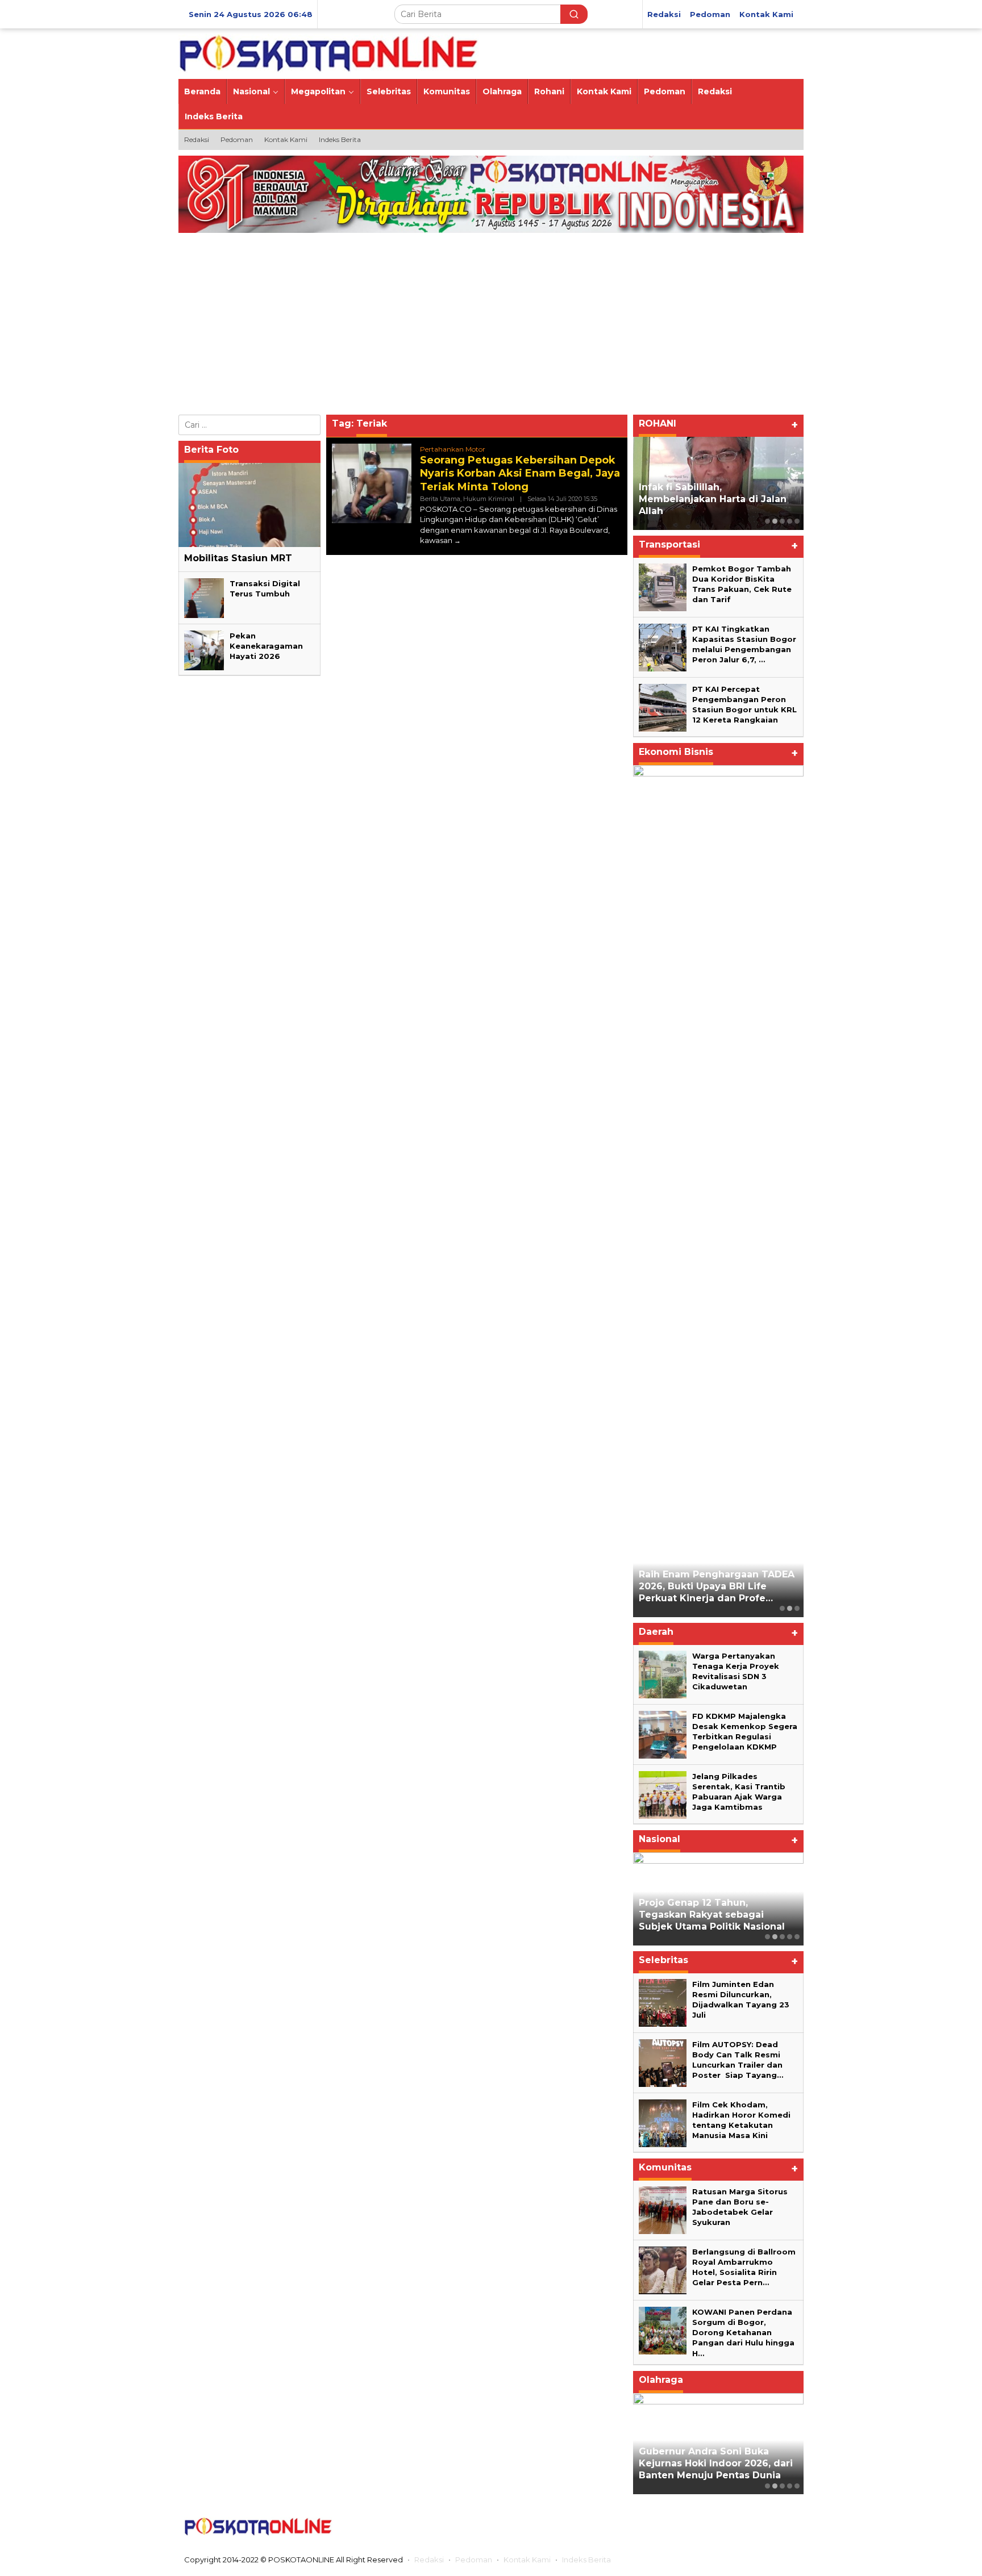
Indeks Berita (586, 2560)
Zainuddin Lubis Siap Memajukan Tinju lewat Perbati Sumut (715, 2463)
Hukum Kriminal (489, 499)
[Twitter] (721, 2527)
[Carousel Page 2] (775, 521)
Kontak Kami (527, 2560)
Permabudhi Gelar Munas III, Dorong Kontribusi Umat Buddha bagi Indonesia (708, 1915)
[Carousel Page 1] (767, 521)
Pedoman (474, 2560)
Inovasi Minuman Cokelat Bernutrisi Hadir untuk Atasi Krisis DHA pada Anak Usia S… (711, 835)
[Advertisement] (491, 327)
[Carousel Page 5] (797, 521)
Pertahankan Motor (453, 449)
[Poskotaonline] (329, 53)
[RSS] (788, 2527)
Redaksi (429, 2560)
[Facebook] (698, 2527)
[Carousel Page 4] (790, 521)
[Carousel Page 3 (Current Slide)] (782, 521)
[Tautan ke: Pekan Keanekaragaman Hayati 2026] (204, 650)
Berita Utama (440, 499)
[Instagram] (743, 2527)
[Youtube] (765, 2527)
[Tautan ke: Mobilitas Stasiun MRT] (249, 505)
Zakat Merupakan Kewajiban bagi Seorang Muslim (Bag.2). (710, 505)
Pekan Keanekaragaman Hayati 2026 (266, 646)
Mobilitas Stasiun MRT (238, 558)
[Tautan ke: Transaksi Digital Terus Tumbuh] (204, 598)
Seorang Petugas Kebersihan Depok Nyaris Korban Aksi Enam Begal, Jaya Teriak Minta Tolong (520, 473)
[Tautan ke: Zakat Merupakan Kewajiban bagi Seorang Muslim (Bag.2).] (718, 483)
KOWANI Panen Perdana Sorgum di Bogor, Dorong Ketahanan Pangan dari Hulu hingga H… (743, 2333)
